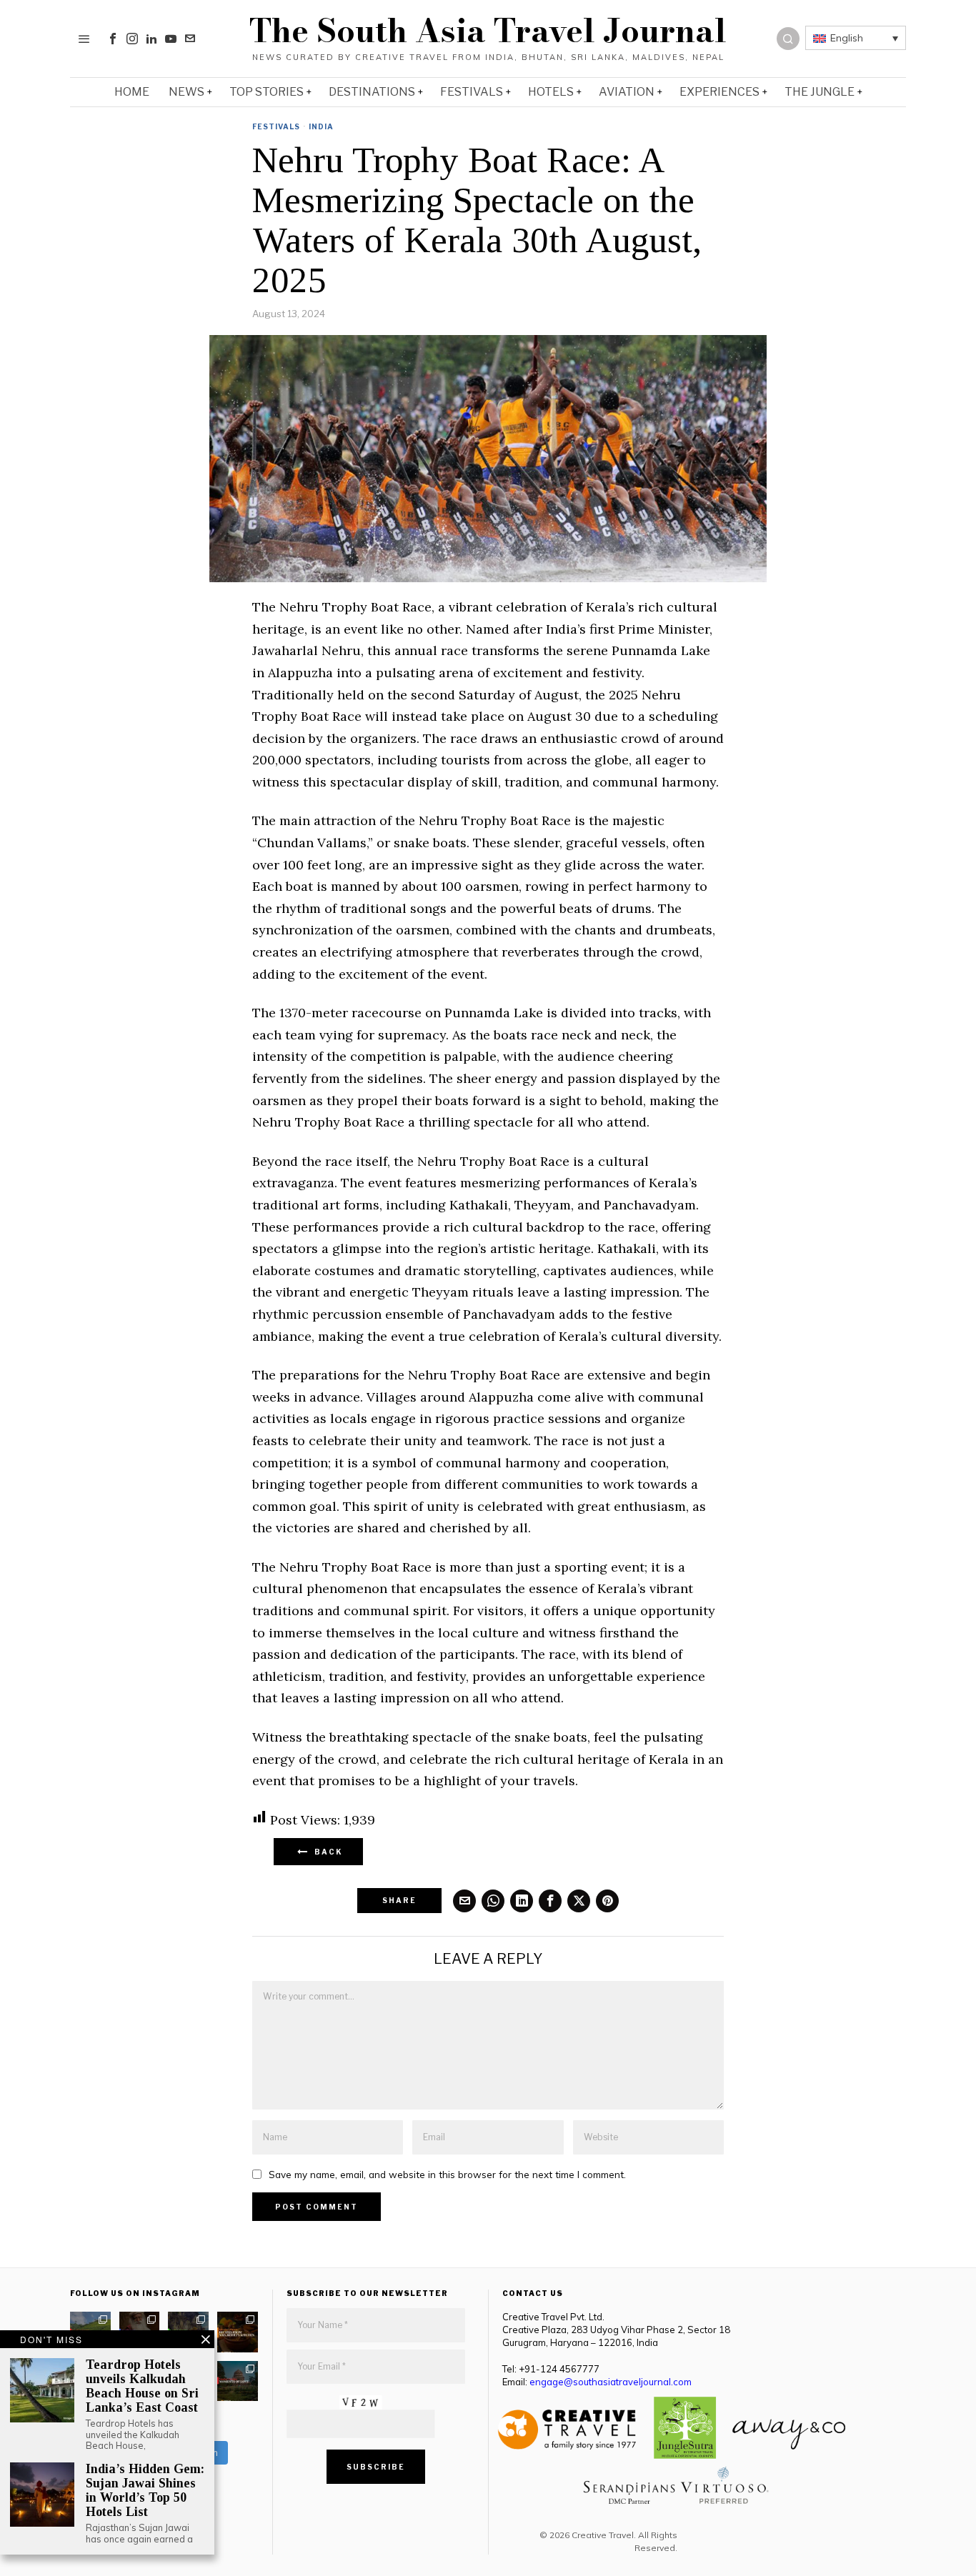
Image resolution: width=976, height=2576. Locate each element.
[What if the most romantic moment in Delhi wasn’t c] (238, 2381)
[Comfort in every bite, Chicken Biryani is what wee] (238, 2332)
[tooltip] (113, 39)
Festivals (276, 126)
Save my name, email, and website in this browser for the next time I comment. (447, 2174)
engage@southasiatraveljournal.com (611, 2382)
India (321, 126)
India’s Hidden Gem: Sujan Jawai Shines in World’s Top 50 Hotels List (145, 2490)
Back (326, 1852)
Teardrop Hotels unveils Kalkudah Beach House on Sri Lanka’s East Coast (142, 2386)
